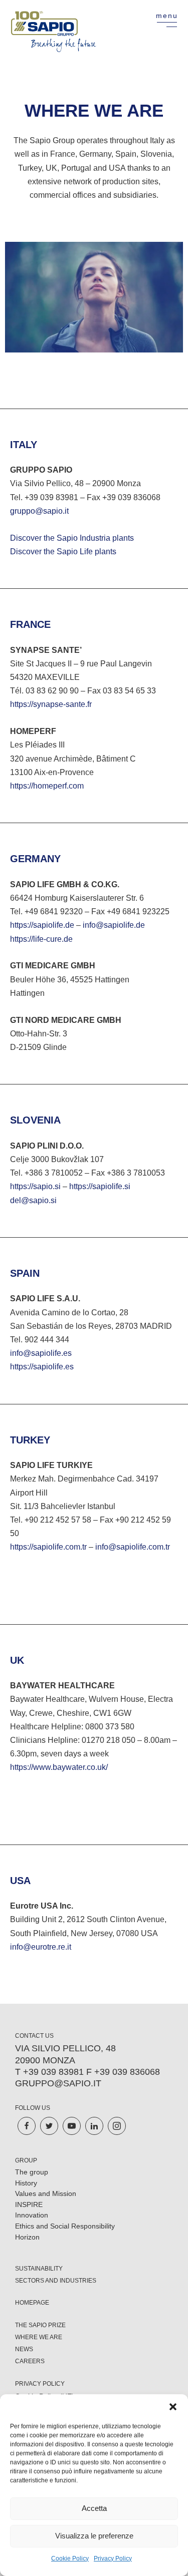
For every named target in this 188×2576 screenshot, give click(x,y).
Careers (30, 2361)
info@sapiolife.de (114, 925)
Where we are (39, 2337)
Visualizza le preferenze (94, 2536)
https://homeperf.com (47, 786)
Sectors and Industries (56, 2281)
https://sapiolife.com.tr (48, 1547)
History (26, 2183)
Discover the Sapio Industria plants (72, 538)
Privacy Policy (113, 2558)
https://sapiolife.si (100, 1186)
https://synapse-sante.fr (51, 704)
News (24, 2349)
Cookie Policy (70, 2558)
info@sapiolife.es (41, 1353)
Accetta (94, 2508)
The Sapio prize (40, 2325)
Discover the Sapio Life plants (63, 551)
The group (32, 2172)
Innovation (32, 2215)
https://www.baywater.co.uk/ (59, 1767)
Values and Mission (46, 2193)
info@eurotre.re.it (41, 1947)
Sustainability (39, 2269)
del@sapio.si (33, 1200)
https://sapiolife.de (42, 925)
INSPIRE (29, 2204)
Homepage (32, 2303)
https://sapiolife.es (42, 1367)
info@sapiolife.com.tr (133, 1547)
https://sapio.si (35, 1186)
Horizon (27, 2237)
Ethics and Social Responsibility (65, 2226)
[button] (173, 2407)
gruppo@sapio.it (39, 511)
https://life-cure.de (41, 939)
